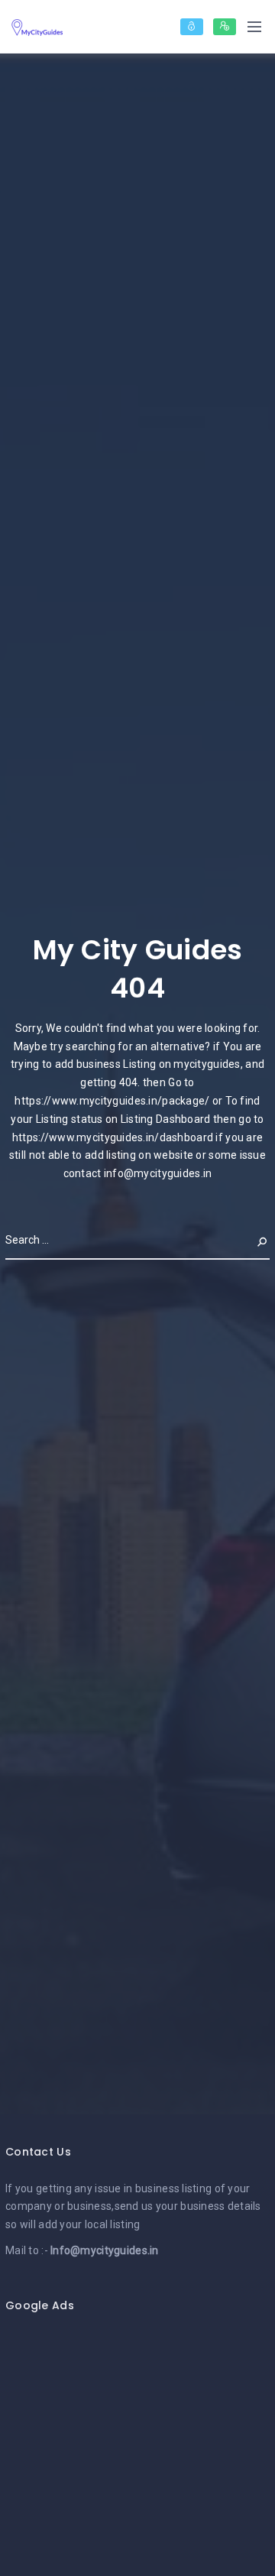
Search (250, 1240)
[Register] (225, 27)
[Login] (192, 27)
